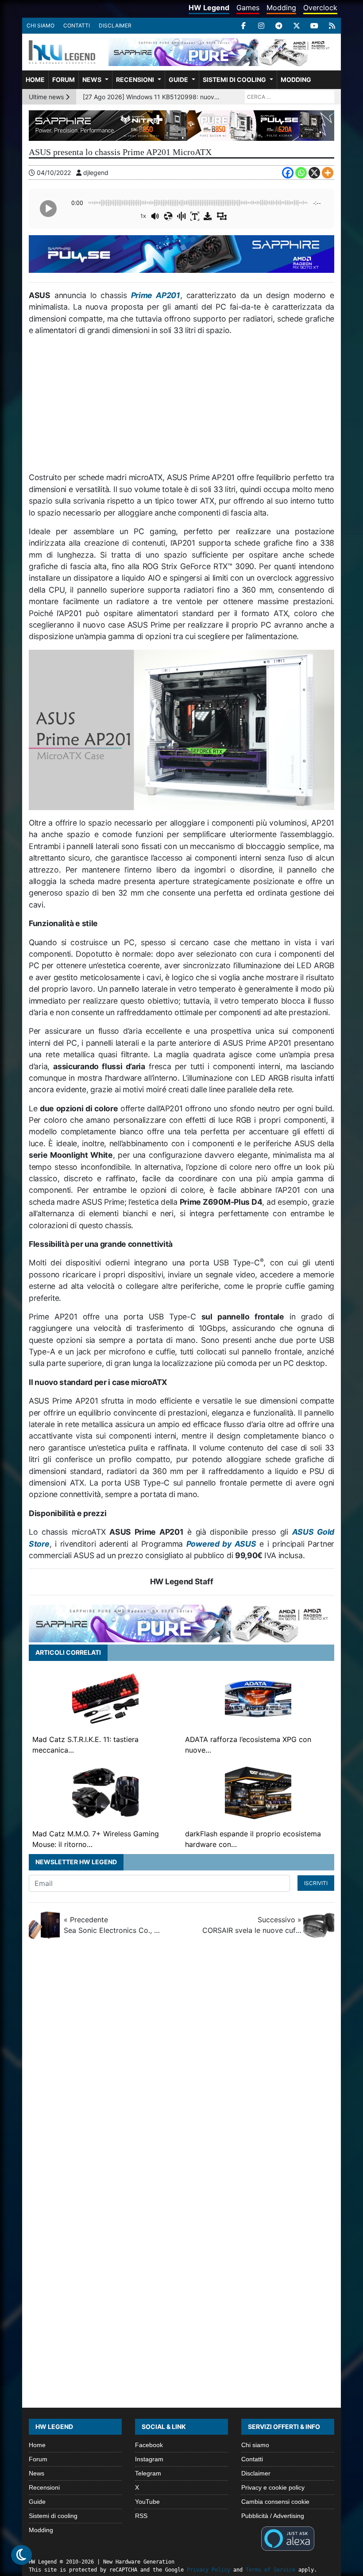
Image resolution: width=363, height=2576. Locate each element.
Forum (64, 80)
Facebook (149, 2445)
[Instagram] (261, 26)
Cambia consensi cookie (275, 2502)
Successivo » (252, 1925)
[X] (297, 26)
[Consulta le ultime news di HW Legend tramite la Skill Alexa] (288, 2538)
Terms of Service (270, 2570)
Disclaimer (115, 25)
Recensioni (135, 80)
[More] (328, 173)
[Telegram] (279, 26)
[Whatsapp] (301, 173)
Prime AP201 (156, 295)
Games (248, 8)
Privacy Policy (209, 2570)
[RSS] (332, 26)
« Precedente (113, 1925)
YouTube (147, 2502)
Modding (281, 8)
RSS (141, 2516)
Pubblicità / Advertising (273, 2516)
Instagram (149, 2459)
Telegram (148, 2473)
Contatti (77, 25)
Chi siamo (41, 25)
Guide (178, 80)
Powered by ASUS (221, 1544)
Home (35, 80)
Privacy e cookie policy (273, 2487)
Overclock (320, 8)
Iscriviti (316, 1883)
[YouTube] (314, 26)
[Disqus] (181, 2066)
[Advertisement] (181, 407)
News (92, 80)
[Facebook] (243, 26)
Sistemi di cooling (234, 80)
